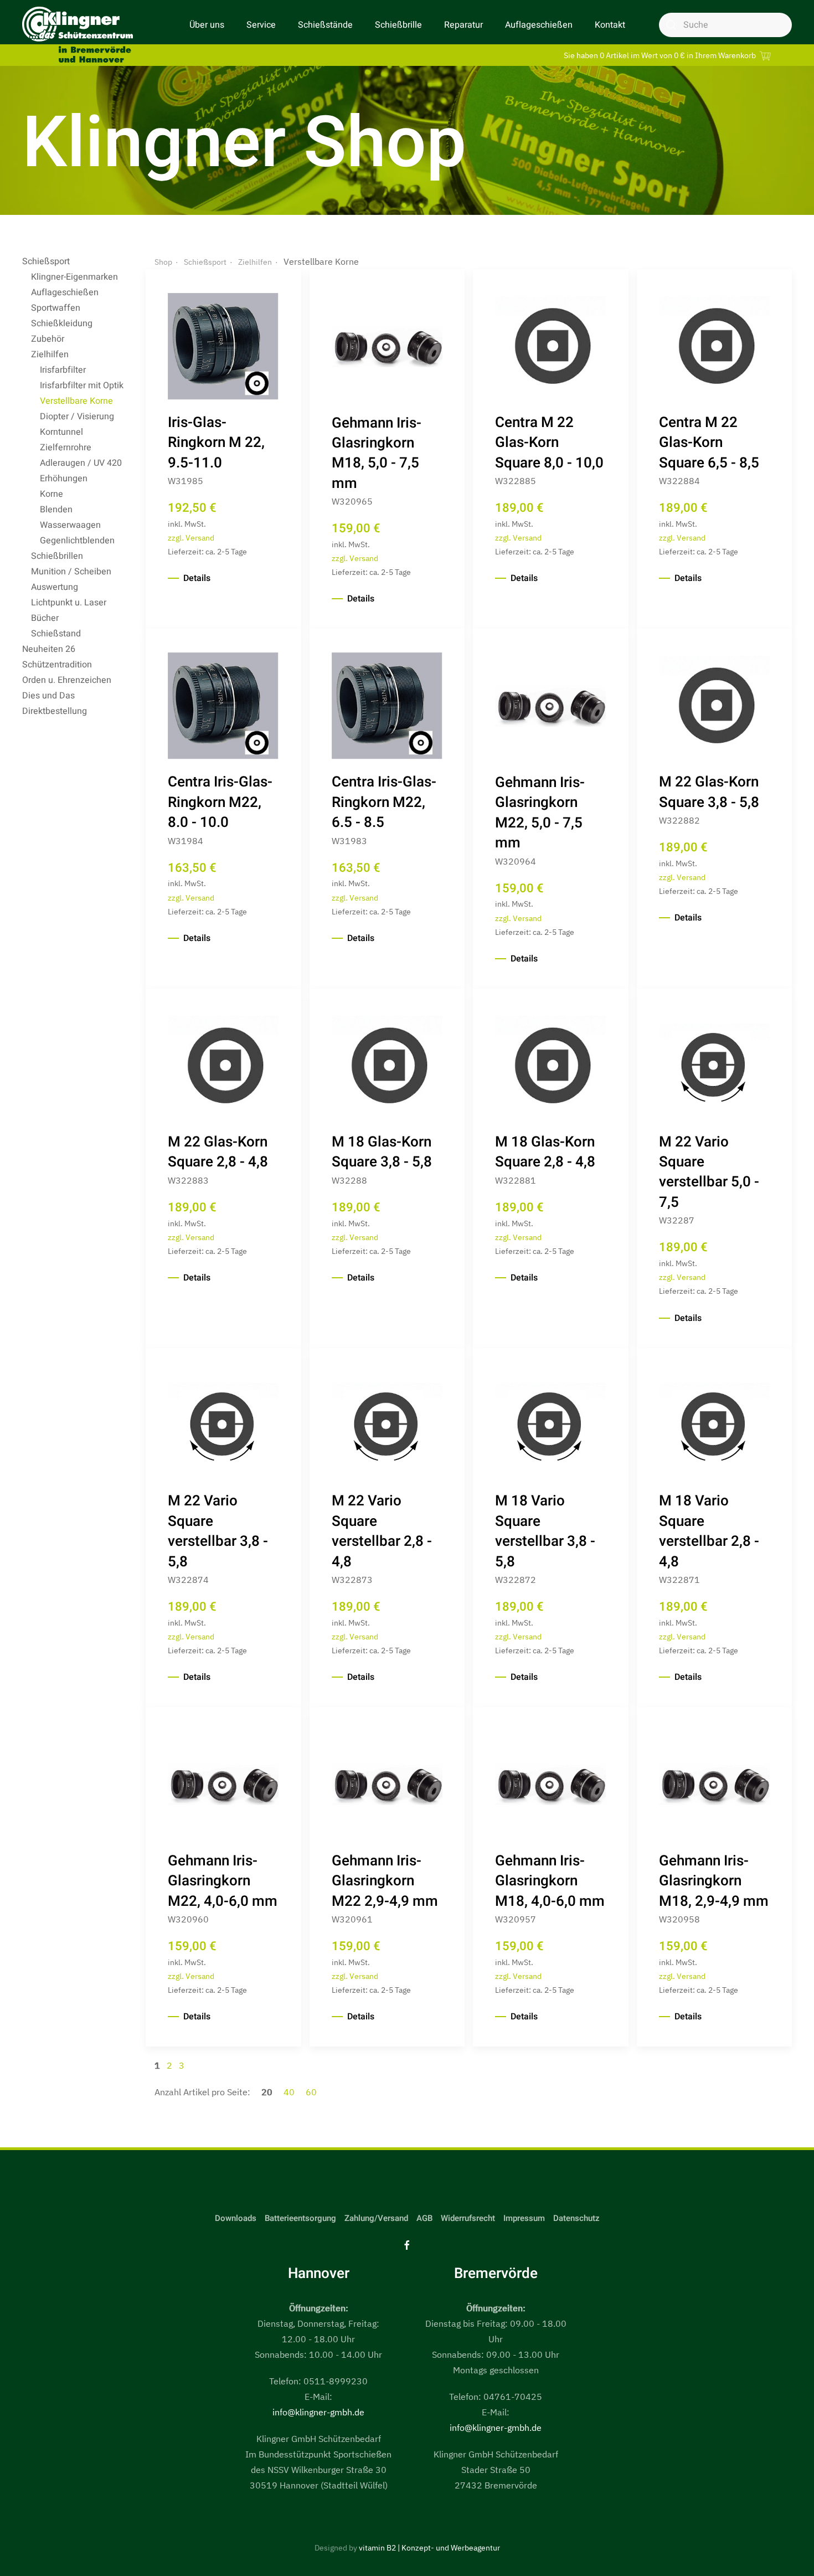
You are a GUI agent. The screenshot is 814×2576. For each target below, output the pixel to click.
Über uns (207, 25)
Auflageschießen (539, 25)
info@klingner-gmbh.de (318, 2412)
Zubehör (48, 339)
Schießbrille (398, 25)
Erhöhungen (64, 479)
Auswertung (55, 587)
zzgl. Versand (191, 538)
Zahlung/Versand (376, 2218)
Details (197, 578)
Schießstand (56, 634)
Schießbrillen (57, 556)
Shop (163, 262)
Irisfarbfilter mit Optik (82, 385)
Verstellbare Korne (76, 401)
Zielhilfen (50, 354)
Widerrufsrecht (468, 2218)
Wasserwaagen (70, 525)
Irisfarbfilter (63, 370)
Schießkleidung (62, 323)
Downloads (236, 2218)
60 (311, 2092)
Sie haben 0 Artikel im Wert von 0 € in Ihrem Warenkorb (661, 55)
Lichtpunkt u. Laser (69, 603)
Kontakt (610, 25)
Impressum (524, 2218)
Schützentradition (57, 665)
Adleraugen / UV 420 (81, 463)
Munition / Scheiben (71, 572)
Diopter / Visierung (77, 417)
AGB (424, 2218)
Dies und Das (48, 696)
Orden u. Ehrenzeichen (67, 680)
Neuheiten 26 (49, 649)
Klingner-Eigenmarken (74, 277)
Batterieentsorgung (300, 2218)
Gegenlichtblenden (77, 541)
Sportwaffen (56, 308)
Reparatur (463, 25)
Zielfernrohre (66, 448)
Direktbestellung (55, 711)
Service (261, 25)
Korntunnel (61, 432)
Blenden (56, 510)
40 (290, 2092)
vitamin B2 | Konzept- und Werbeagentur (429, 2548)
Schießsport (46, 261)
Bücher (45, 618)
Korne (51, 494)
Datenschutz (576, 2218)
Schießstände (325, 25)
